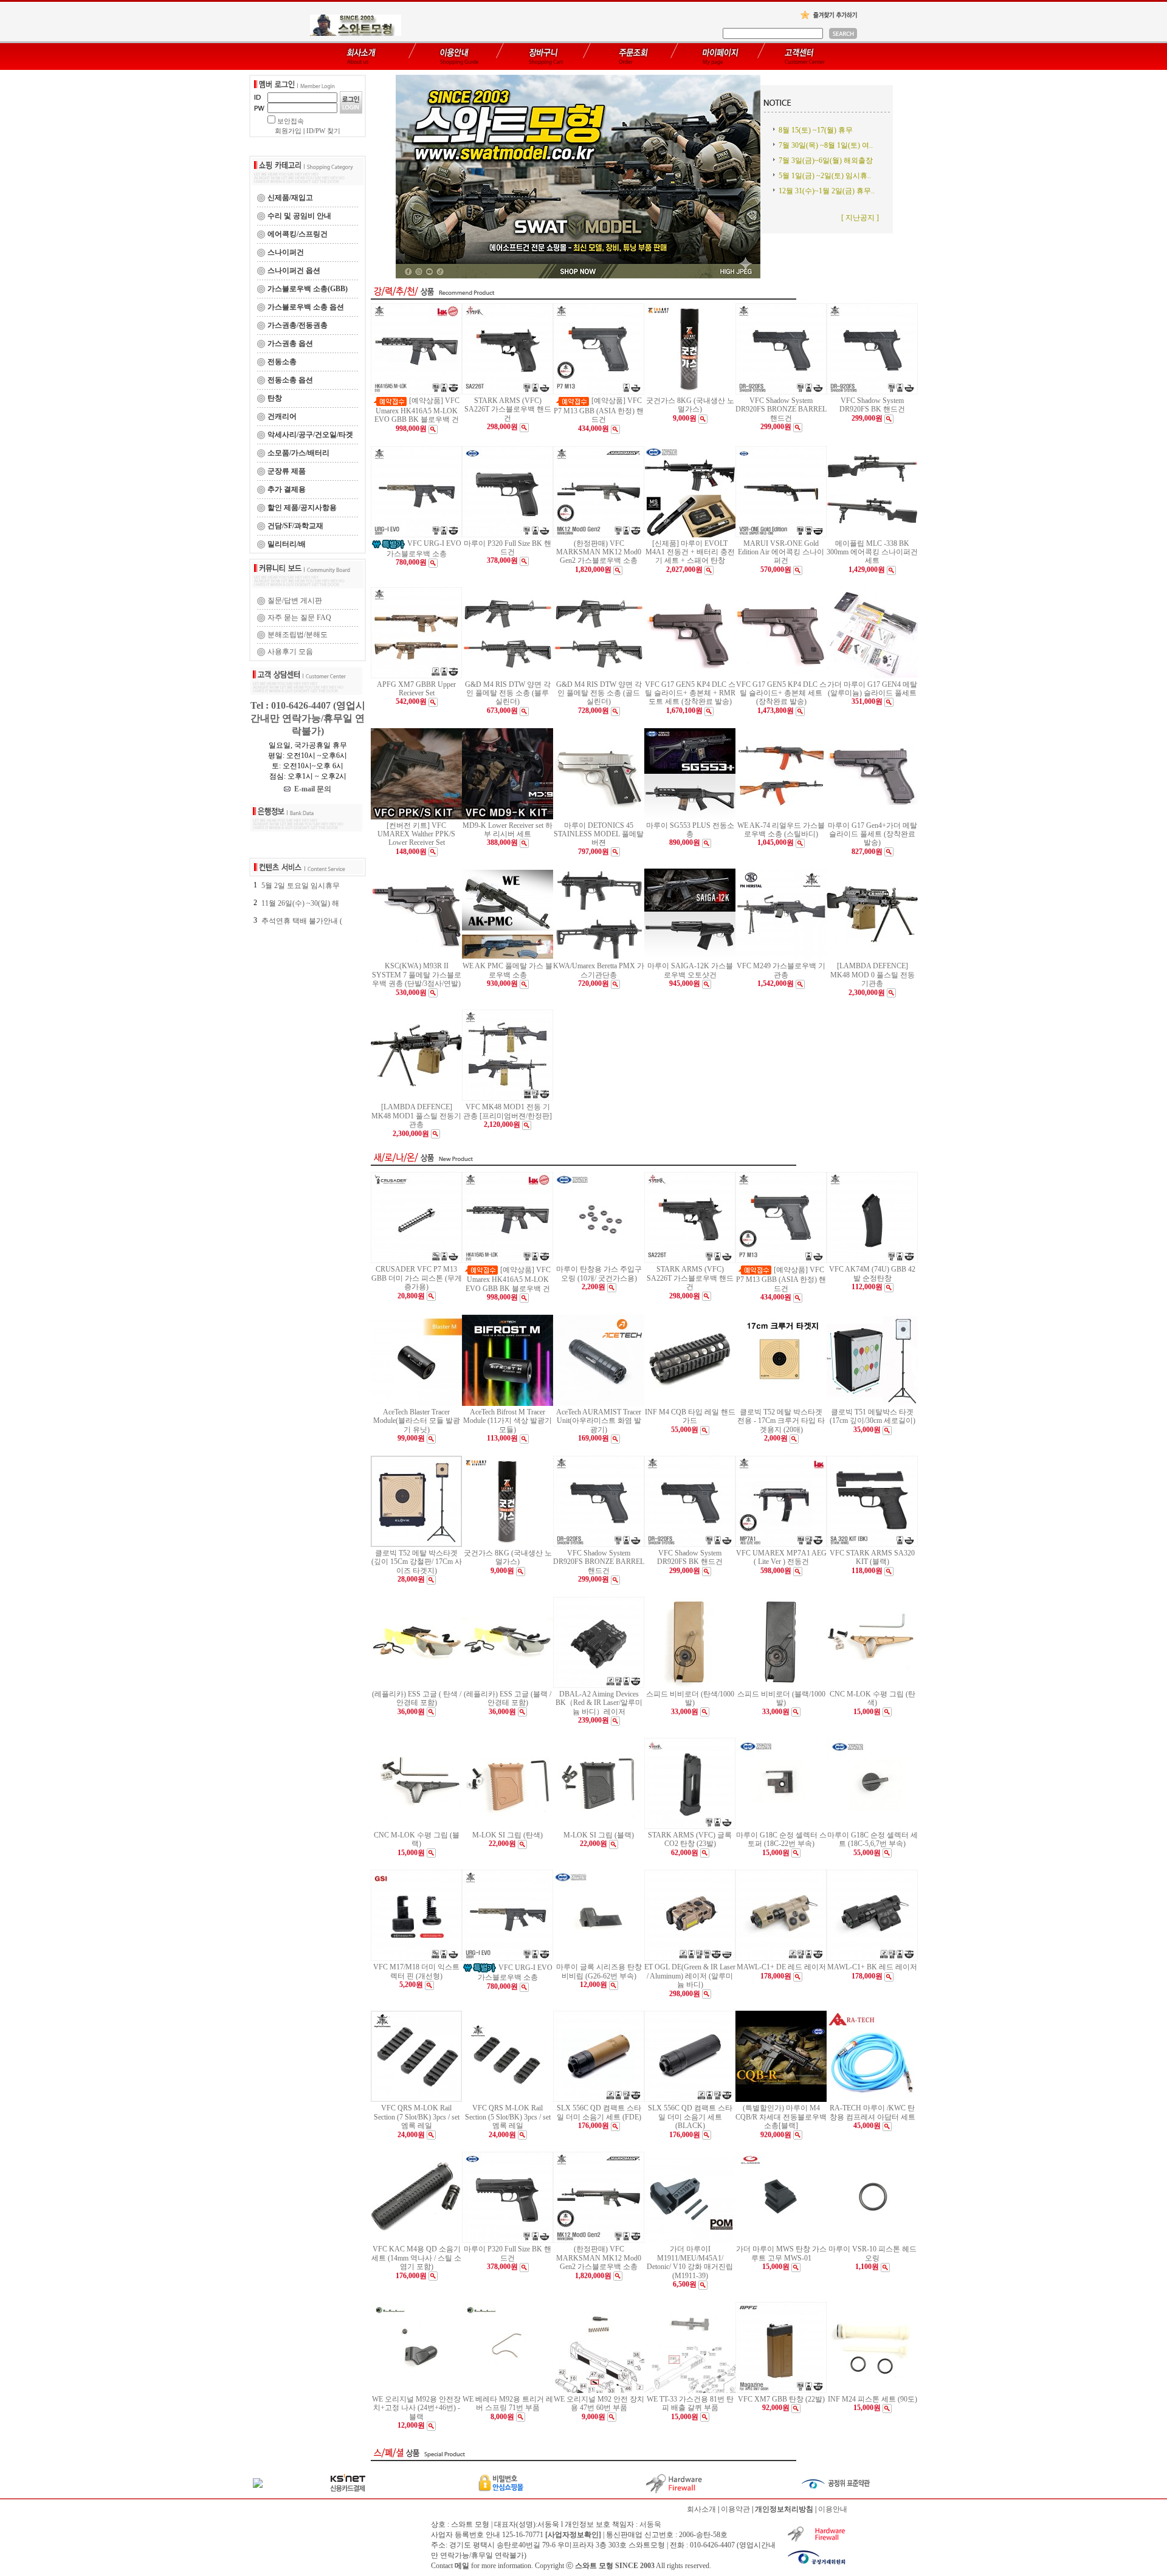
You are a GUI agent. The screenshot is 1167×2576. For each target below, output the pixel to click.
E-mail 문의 (311, 789)
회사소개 (701, 2509)
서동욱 (650, 2524)
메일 (462, 2566)
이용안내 (833, 2509)
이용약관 (735, 2509)
